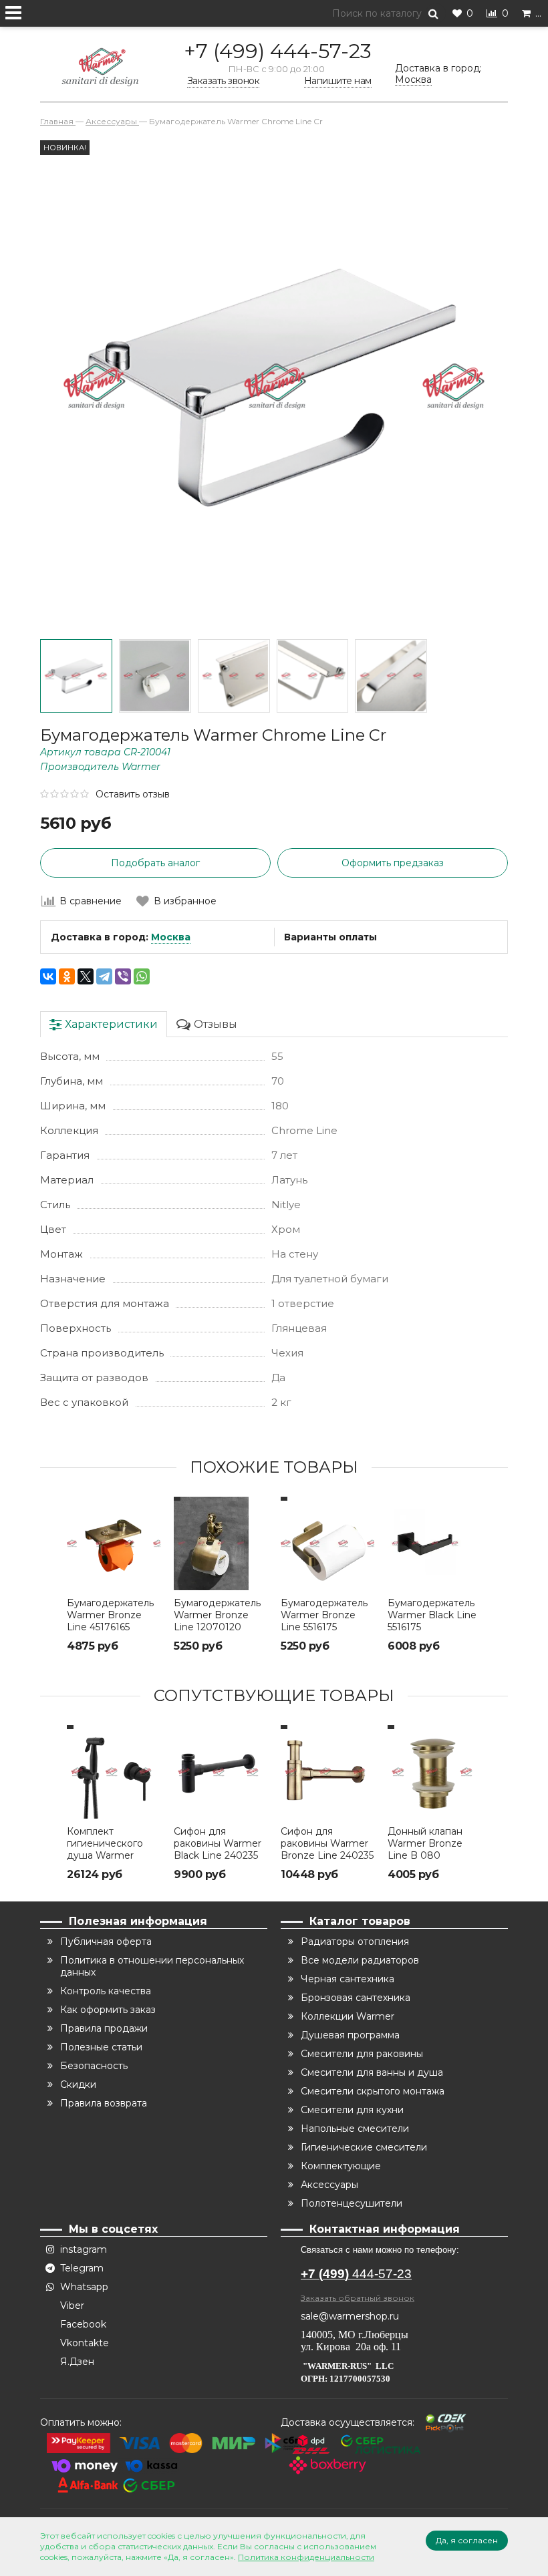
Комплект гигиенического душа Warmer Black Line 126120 (108, 1849)
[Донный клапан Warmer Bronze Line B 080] (434, 1772)
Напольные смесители (355, 2129)
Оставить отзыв (133, 794)
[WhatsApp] (142, 976)
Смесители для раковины (362, 2054)
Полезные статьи (101, 2047)
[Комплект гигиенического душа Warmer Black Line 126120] (114, 1772)
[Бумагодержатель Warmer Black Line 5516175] (434, 1543)
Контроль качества (106, 1991)
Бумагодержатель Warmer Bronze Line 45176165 (110, 1615)
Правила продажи (104, 2028)
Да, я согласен (467, 2540)
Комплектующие (341, 2166)
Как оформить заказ (108, 2010)
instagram (84, 2249)
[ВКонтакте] (48, 976)
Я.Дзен (77, 2362)
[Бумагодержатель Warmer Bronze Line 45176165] (114, 1543)
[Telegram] (104, 976)
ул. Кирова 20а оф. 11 (351, 2347)
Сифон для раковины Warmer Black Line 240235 (218, 1843)
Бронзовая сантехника (356, 1998)
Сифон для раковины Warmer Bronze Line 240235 (327, 1843)
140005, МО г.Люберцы (356, 2335)
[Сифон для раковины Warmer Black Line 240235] (221, 1772)
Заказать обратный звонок (358, 2298)
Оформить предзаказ (393, 863)
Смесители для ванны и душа (372, 2072)
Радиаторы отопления (355, 1942)
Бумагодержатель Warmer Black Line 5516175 (432, 1615)
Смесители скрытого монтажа (373, 2091)
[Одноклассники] (67, 976)
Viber (72, 2306)
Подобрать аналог (155, 863)
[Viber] (123, 976)
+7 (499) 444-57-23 (278, 51)
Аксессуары (329, 2185)
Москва (171, 937)
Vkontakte (85, 2343)
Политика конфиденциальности (306, 2557)
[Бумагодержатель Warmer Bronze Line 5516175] (327, 1543)
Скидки (78, 2084)
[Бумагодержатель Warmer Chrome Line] (76, 676)
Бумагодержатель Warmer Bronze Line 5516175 (324, 1615)
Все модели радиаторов (360, 1960)
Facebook (83, 2324)
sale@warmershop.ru (350, 2316)
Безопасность (94, 2066)
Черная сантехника (348, 1979)
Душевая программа (350, 2035)
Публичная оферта (106, 1942)
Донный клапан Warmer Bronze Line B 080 (425, 1843)
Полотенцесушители (352, 2203)
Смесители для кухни (352, 2110)
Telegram (82, 2268)
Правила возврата (104, 2103)
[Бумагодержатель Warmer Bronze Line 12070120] (221, 1543)
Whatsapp (84, 2287)
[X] (86, 976)
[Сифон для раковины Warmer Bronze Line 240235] (327, 1772)
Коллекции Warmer (348, 2016)
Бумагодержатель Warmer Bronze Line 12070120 (217, 1615)
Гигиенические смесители (364, 2147)
